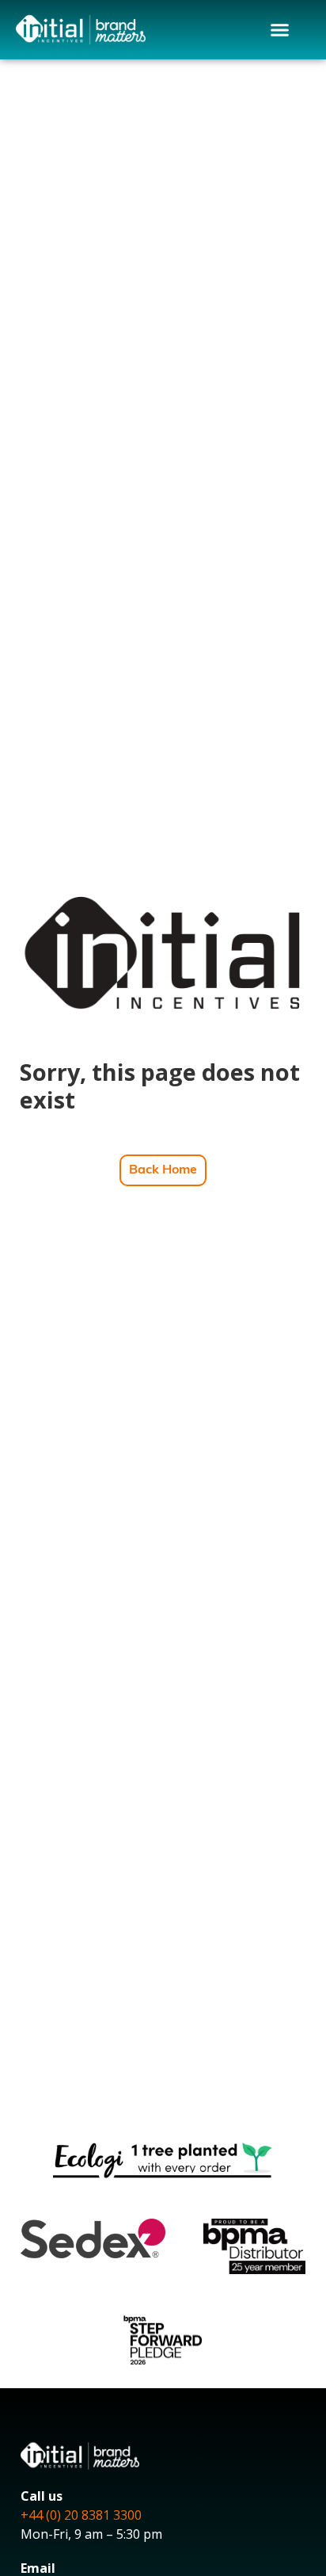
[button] (280, 30)
